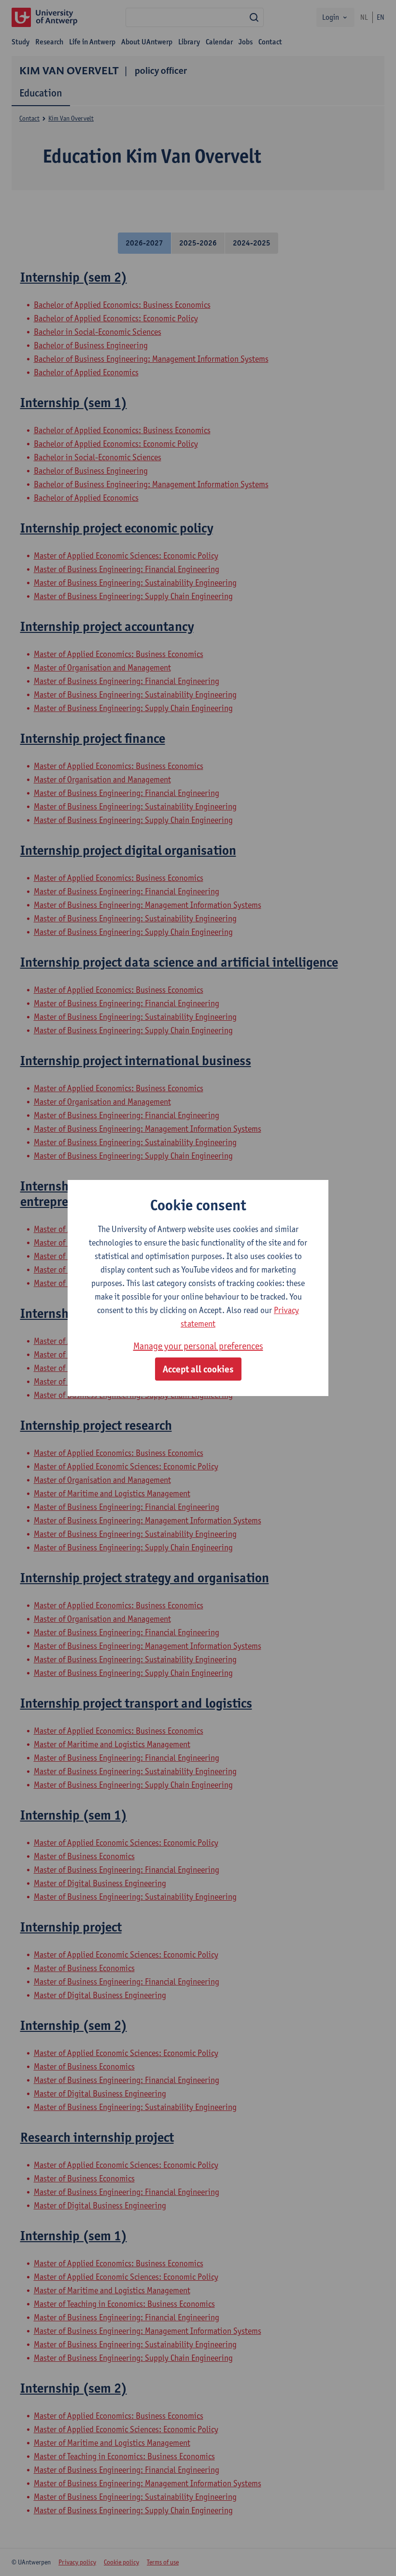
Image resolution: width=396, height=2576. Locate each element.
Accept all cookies (198, 1369)
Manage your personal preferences (198, 1346)
